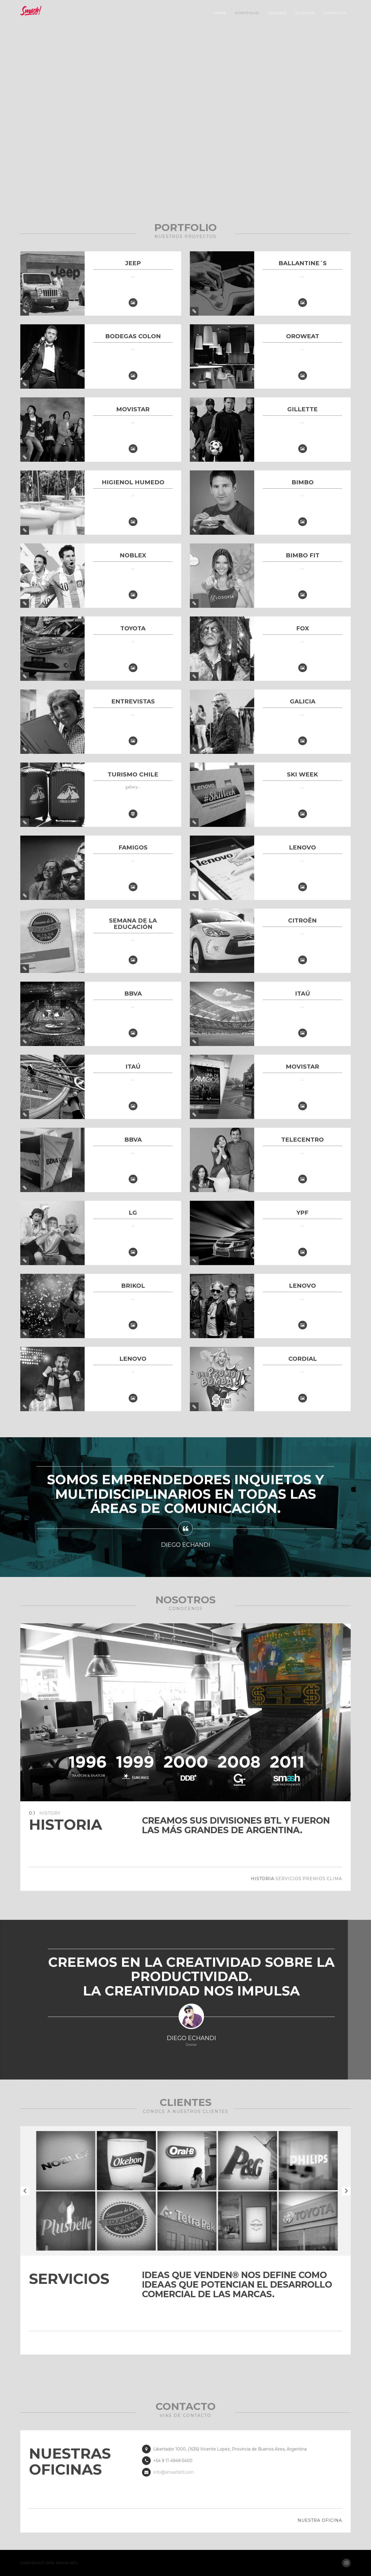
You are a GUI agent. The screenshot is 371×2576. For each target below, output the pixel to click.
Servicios (288, 1879)
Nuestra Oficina (320, 2520)
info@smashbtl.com (174, 2472)
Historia (263, 1879)
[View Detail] (25, 311)
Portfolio (247, 13)
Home (220, 13)
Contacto (335, 13)
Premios (314, 1879)
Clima (334, 1879)
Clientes (305, 13)
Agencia (277, 13)
